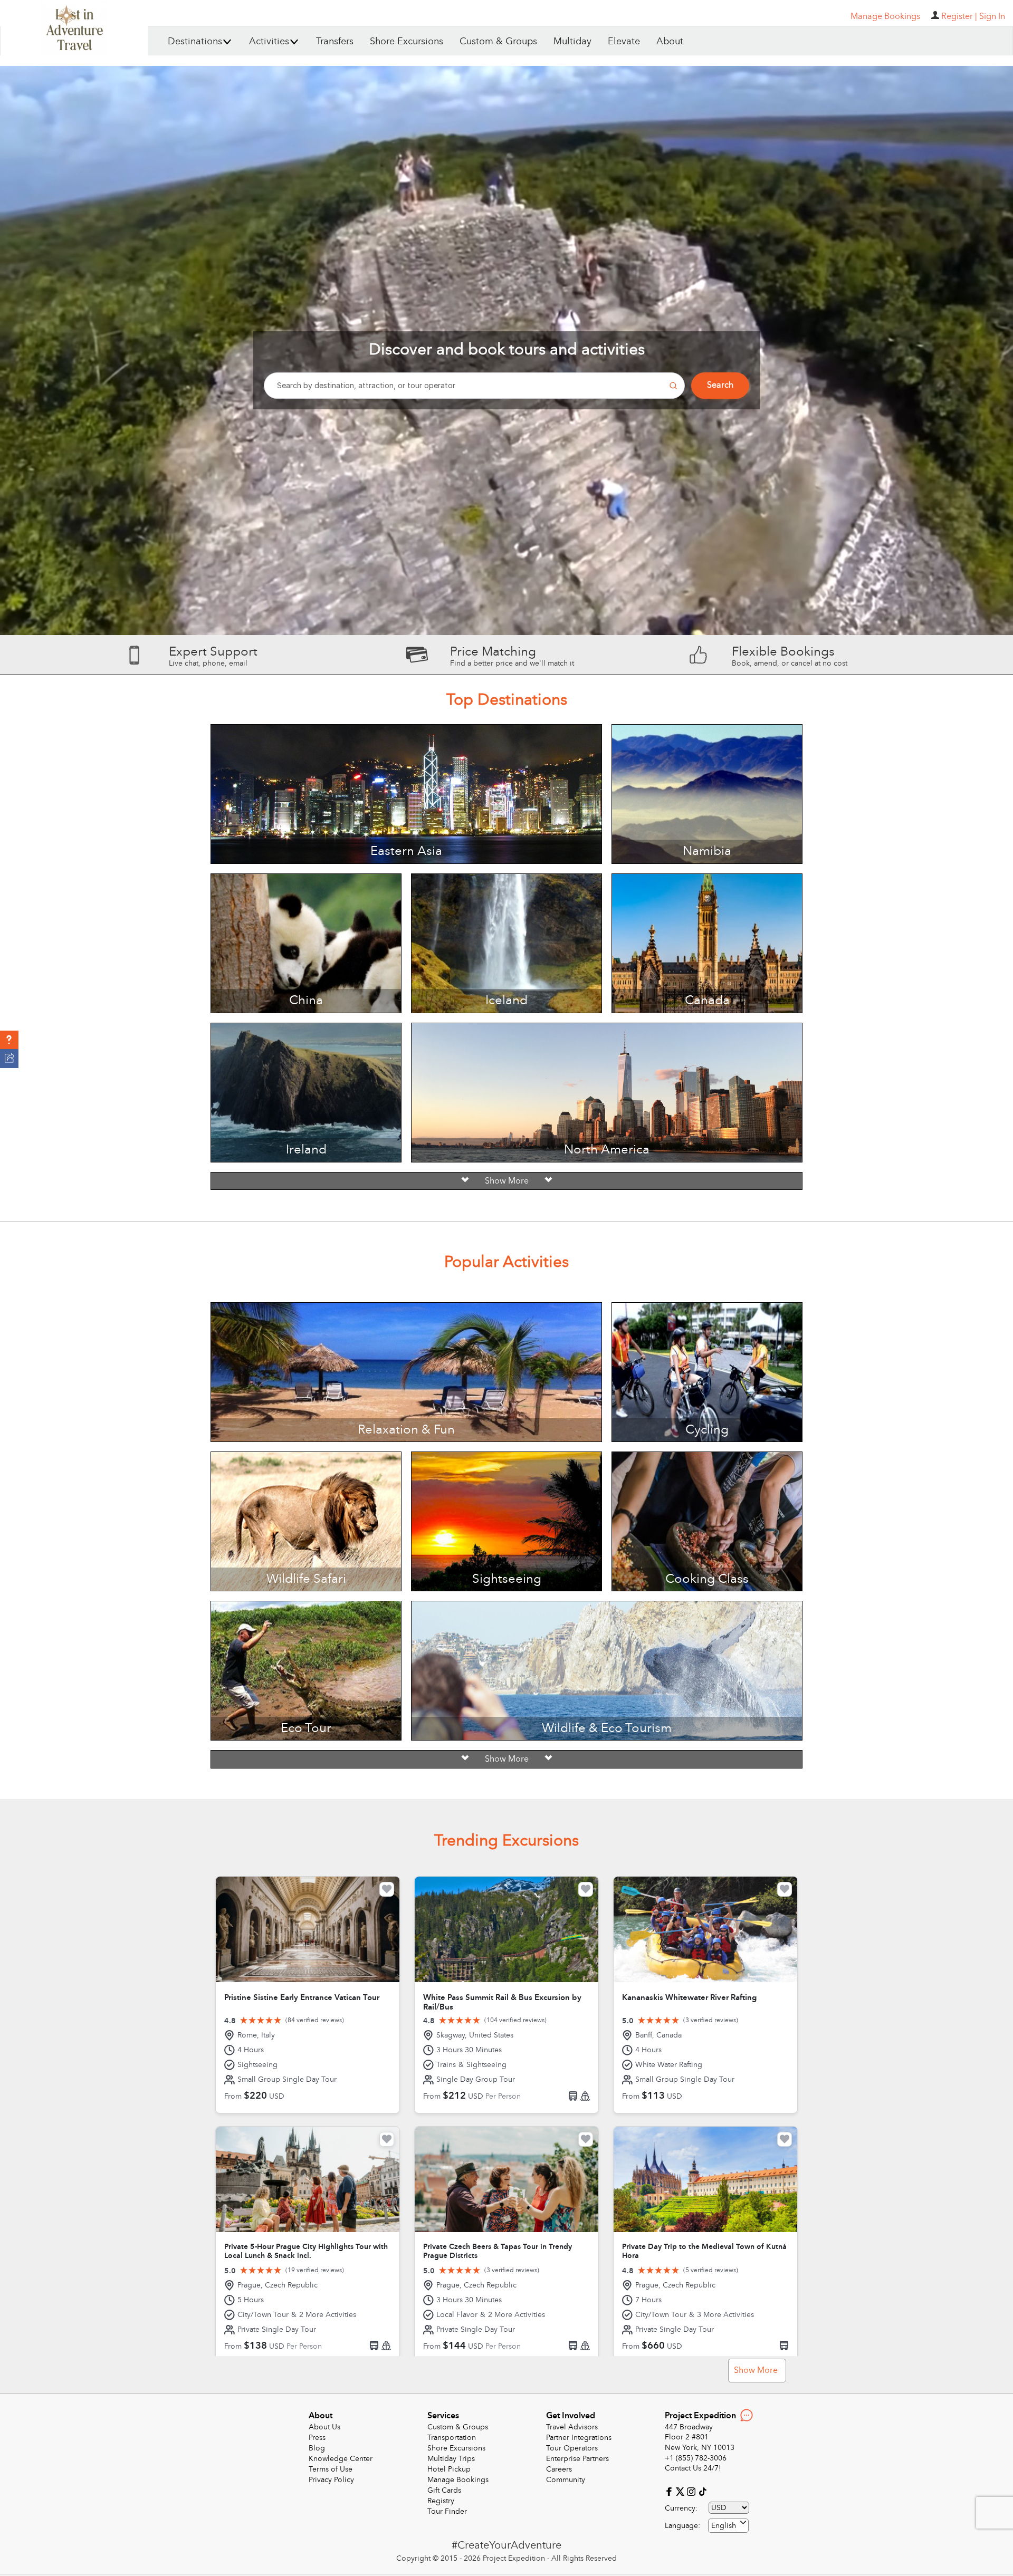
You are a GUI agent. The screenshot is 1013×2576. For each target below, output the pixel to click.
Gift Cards (444, 2490)
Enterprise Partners (577, 2459)
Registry (441, 2501)
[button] (9, 1040)
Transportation (452, 2438)
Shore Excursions (407, 41)
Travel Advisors (572, 2427)
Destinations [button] (195, 41)
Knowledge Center (341, 2459)
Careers (559, 2469)
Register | (959, 16)
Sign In (992, 16)
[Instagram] (692, 2491)
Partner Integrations (579, 2438)
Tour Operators (572, 2448)
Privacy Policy (331, 2480)
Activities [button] (269, 41)
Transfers (335, 41)
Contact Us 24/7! (693, 2468)
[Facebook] (670, 2491)
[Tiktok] (702, 2491)
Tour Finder (447, 2511)
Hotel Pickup (449, 2469)
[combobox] (728, 2526)
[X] (681, 2491)
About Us (324, 2427)
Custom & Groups (498, 41)
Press (317, 2438)
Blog (317, 2448)
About (670, 41)
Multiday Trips (451, 2459)
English (724, 2526)
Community (566, 2480)
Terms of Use (331, 2469)
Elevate (624, 41)
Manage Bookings (458, 2480)
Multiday (572, 41)
